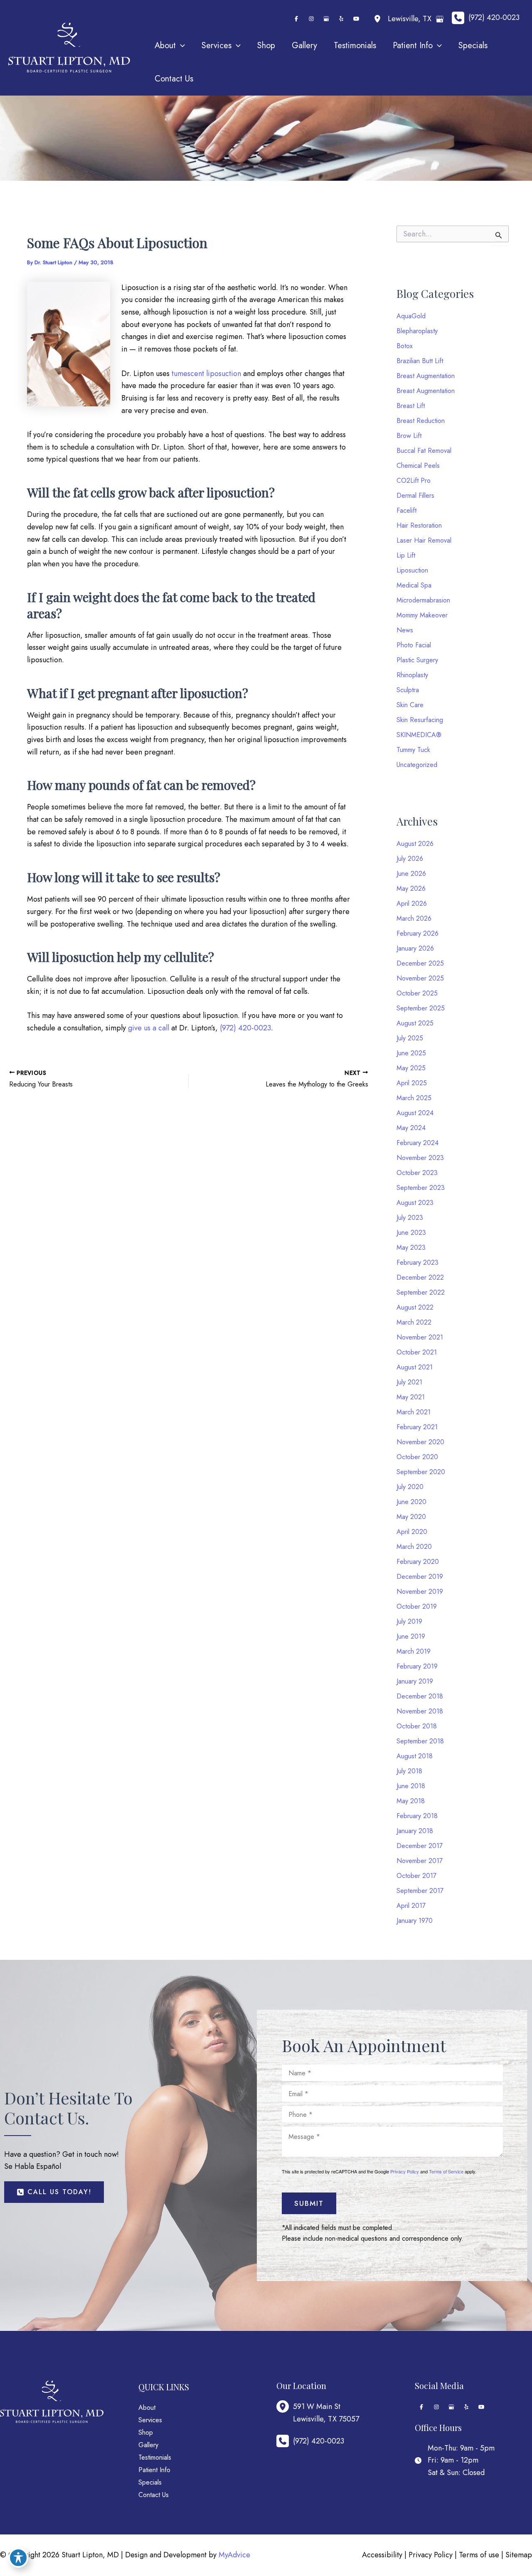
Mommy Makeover (422, 615)
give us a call (149, 1028)
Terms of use (479, 2555)
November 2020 (420, 1442)
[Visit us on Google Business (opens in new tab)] (326, 19)
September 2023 (421, 1188)
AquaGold (411, 316)
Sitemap (519, 2555)
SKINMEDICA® (419, 735)
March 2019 (414, 1651)
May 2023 (411, 1247)
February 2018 (417, 1816)
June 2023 (411, 1233)
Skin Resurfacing (420, 720)
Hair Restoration (419, 525)
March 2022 (414, 1322)
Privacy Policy (405, 2171)
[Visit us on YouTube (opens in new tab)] (356, 19)
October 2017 (416, 1876)
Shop (146, 2432)
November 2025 (420, 978)
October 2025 (417, 993)
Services (150, 2420)
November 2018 (420, 1711)
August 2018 (415, 1756)
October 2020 (417, 1457)
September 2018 (420, 1741)
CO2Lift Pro (414, 481)
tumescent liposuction (206, 374)
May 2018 (411, 1801)
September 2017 (420, 1891)
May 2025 (411, 1068)
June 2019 (411, 1636)
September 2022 (421, 1292)
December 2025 (420, 963)
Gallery (148, 2445)
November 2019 (420, 1592)
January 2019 (415, 1681)
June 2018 (411, 1786)
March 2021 (414, 1412)
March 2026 (414, 918)
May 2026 (411, 889)
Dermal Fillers (415, 495)
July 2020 (410, 1487)
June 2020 (411, 1502)
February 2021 (417, 1427)
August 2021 (415, 1367)
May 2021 (411, 1397)
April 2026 (412, 903)
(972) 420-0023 (245, 1028)
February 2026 (417, 933)
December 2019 (420, 1577)
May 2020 (411, 1517)
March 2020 (414, 1547)
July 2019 (409, 1621)
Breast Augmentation (426, 376)
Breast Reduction (421, 421)
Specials (150, 2482)
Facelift (406, 510)
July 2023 (410, 1218)
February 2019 (417, 1666)
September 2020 (421, 1472)
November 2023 (420, 1158)
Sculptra (408, 690)
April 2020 (412, 1532)
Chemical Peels (418, 466)
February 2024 (417, 1143)
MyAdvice (234, 2555)
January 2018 (415, 1831)
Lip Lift (406, 555)
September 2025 (421, 1008)
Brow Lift (409, 436)
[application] (180, 46)
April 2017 (411, 1906)
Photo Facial (414, 645)
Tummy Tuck (413, 750)
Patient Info (154, 2470)
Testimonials (155, 2457)
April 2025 (412, 1083)
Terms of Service (446, 2171)
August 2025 (415, 1023)
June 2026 (411, 874)
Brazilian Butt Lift (420, 361)
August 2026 (415, 844)
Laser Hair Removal (424, 540)
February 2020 (418, 1562)
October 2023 (417, 1173)
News (405, 630)
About (147, 2408)
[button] (54, 2192)
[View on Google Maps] (440, 19)
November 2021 (420, 1337)
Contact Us (154, 2495)
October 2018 (417, 1726)
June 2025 (411, 1053)
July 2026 (410, 859)
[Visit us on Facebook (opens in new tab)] (296, 19)
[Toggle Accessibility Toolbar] (18, 2558)
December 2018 (420, 1696)
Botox (405, 346)
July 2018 (409, 1771)
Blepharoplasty (417, 331)
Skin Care (410, 705)
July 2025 (410, 1038)
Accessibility (382, 2555)
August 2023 (415, 1203)
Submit (309, 2203)
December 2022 (420, 1277)
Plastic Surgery (417, 660)
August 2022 (415, 1307)
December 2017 (420, 1846)
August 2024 (415, 1113)
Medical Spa (414, 585)
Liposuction (412, 570)
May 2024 (411, 1128)
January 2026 (415, 948)
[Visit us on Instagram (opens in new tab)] (311, 19)
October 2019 (417, 1606)
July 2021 (409, 1382)
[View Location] (379, 19)
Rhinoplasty (412, 675)
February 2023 (417, 1262)
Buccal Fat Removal (424, 451)
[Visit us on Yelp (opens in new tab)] (341, 19)
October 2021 (417, 1352)
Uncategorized (417, 765)
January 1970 (415, 1921)
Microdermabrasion (423, 600)
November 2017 (420, 1861)
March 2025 (414, 1098)
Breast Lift (411, 406)
